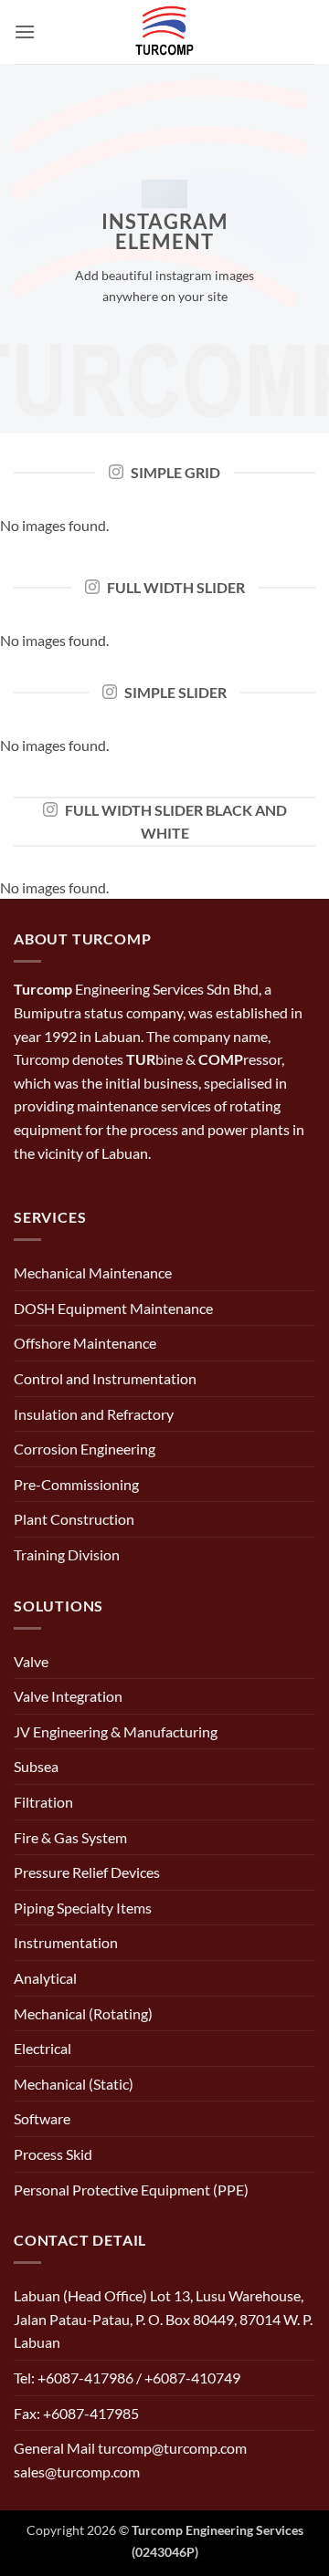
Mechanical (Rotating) (83, 2013)
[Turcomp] (164, 32)
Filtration (43, 1802)
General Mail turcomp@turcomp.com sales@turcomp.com (130, 2460)
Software (42, 2118)
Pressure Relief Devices (87, 1872)
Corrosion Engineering (85, 1449)
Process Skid (53, 2154)
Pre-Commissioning (76, 1484)
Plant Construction (74, 1519)
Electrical (42, 2048)
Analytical (45, 1978)
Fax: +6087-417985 (76, 2413)
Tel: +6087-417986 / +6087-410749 (127, 2378)
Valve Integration (68, 1696)
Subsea (36, 1766)
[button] (25, 31)
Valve (31, 1661)
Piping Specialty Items (83, 1908)
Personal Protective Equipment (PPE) (131, 2190)
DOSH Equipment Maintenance (113, 1308)
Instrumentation (66, 1942)
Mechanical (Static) (74, 2084)
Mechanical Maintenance (93, 1272)
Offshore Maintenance (85, 1343)
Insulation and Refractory (94, 1414)
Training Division (67, 1554)
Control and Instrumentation (105, 1378)
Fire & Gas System (70, 1837)
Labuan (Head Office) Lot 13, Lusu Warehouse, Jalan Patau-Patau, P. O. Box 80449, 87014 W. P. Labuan (163, 2319)
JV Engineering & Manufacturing (116, 1731)
